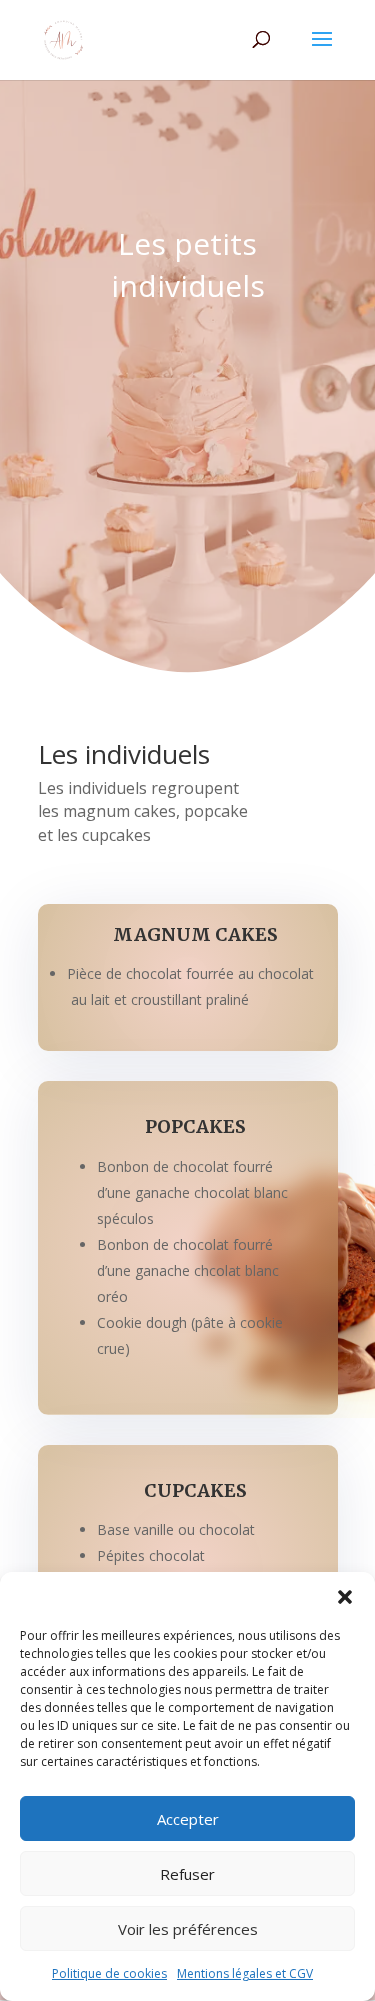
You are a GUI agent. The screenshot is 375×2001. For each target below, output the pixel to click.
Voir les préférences (188, 1929)
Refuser (187, 1874)
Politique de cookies (109, 1973)
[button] (345, 1597)
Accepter (188, 1819)
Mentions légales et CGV (245, 1973)
